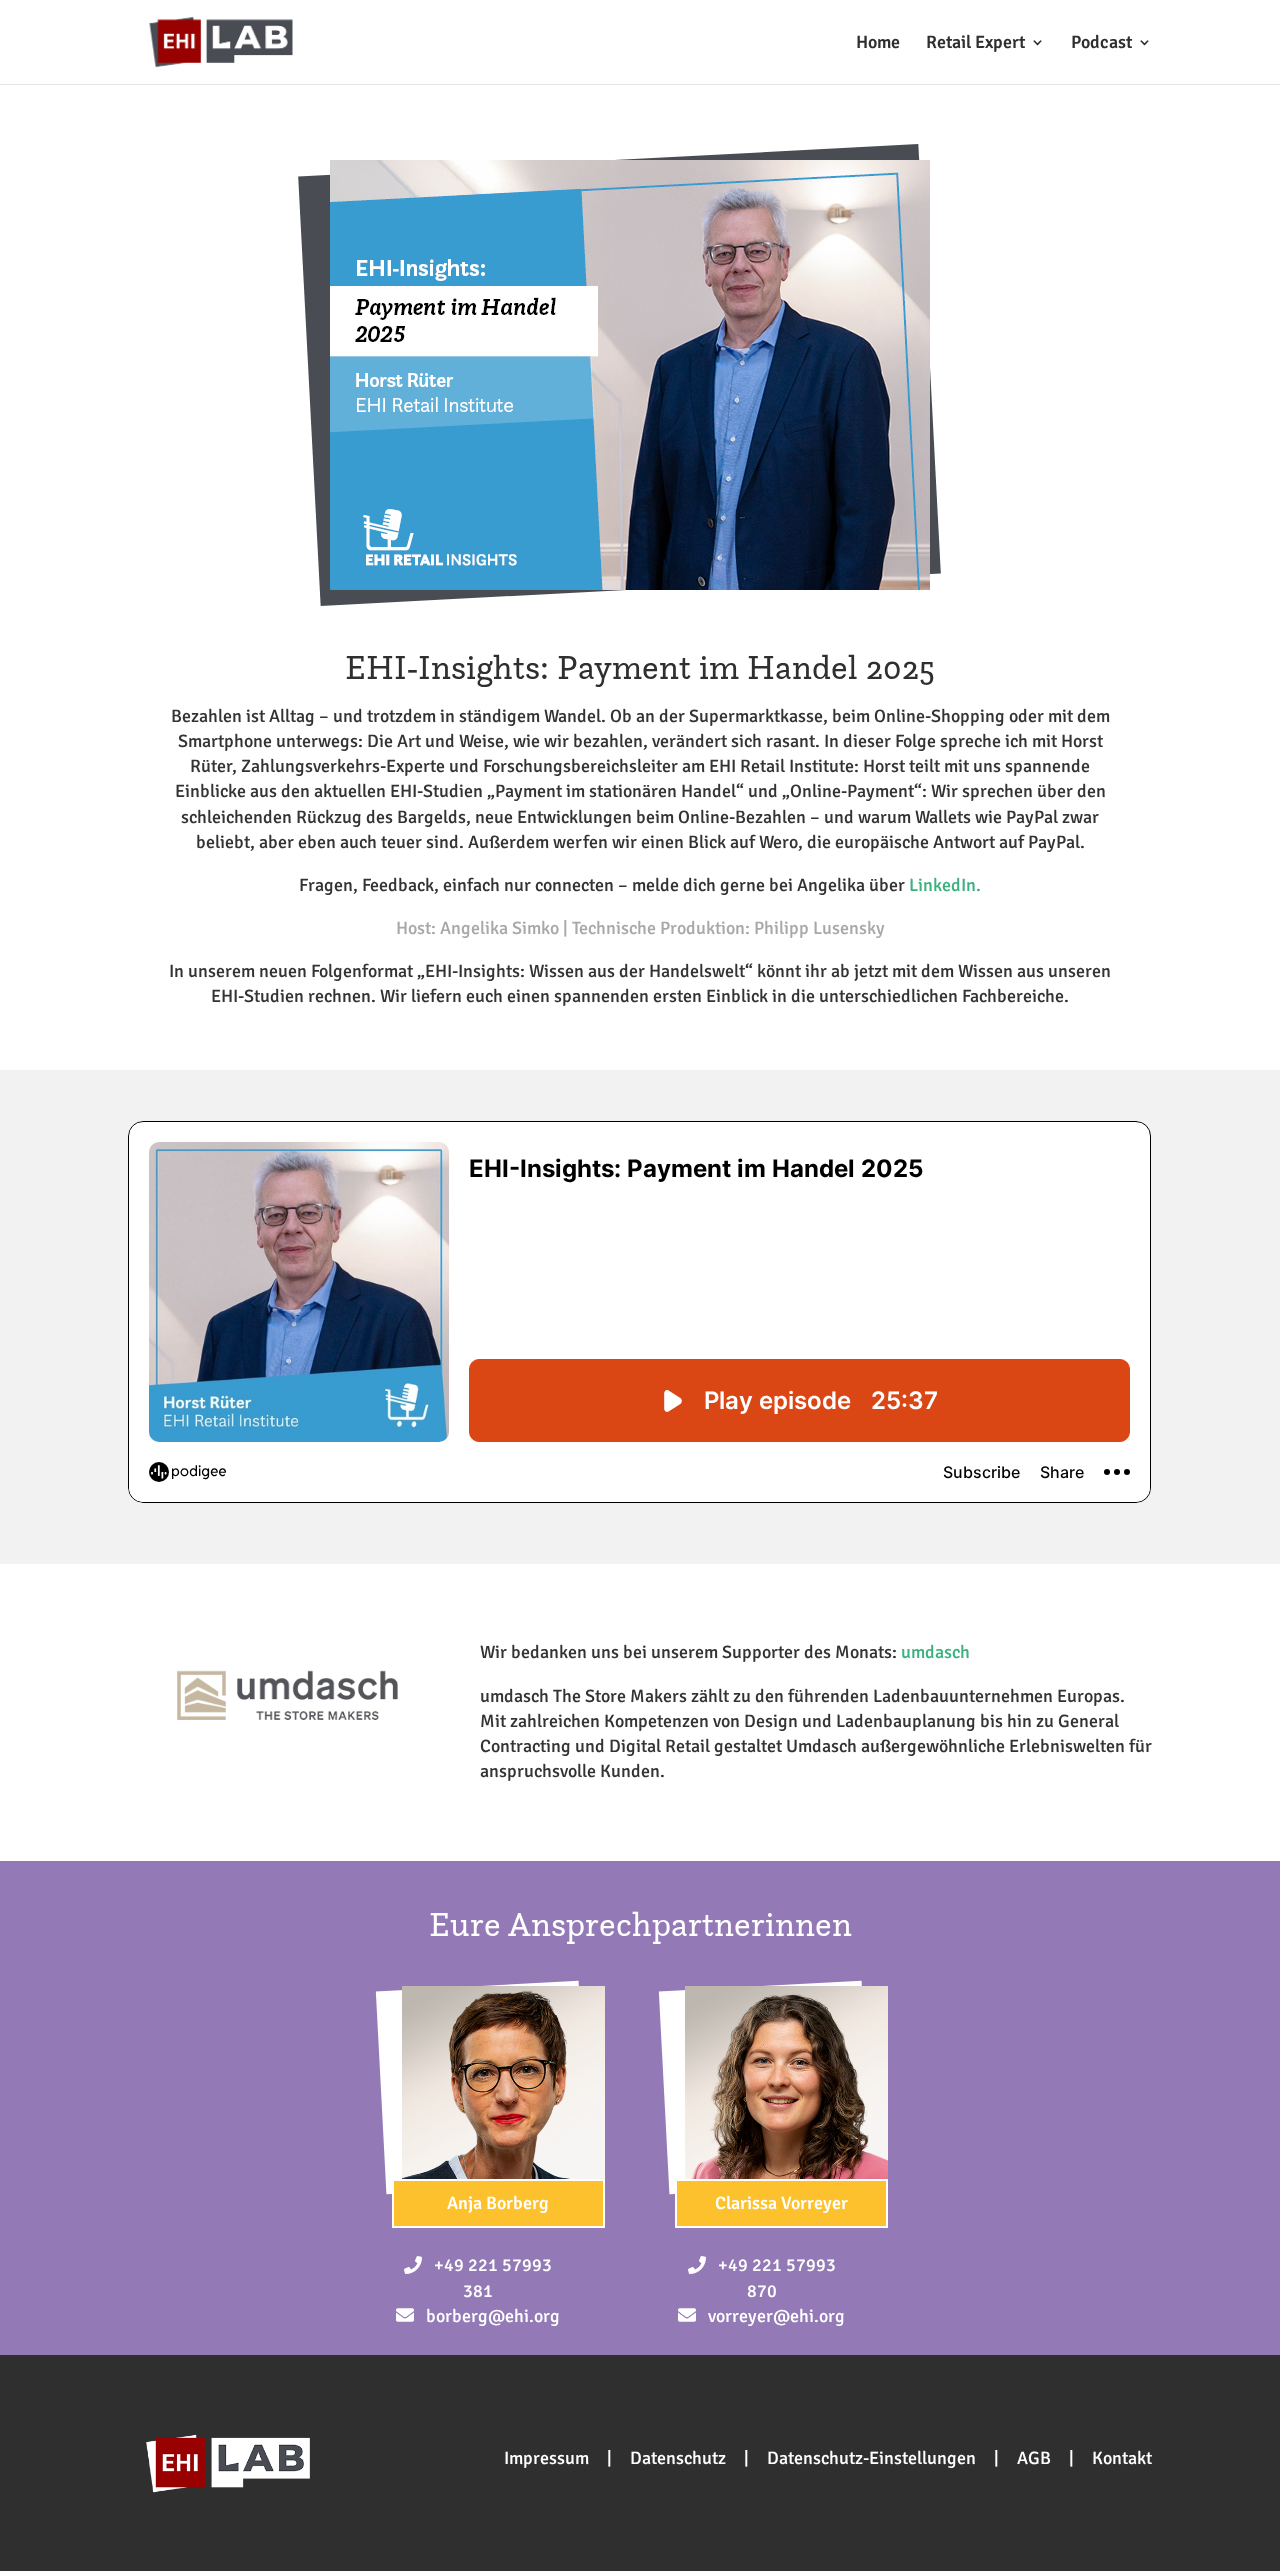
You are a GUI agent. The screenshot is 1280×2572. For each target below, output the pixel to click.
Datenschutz (678, 2458)
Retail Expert (975, 44)
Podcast (1101, 44)
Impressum (546, 2458)
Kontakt (1122, 2458)
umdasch (935, 1652)
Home (878, 44)
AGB (1034, 2458)
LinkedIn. (945, 885)
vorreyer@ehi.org (776, 2316)
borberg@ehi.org (493, 2316)
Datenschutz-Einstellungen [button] (871, 2458)
